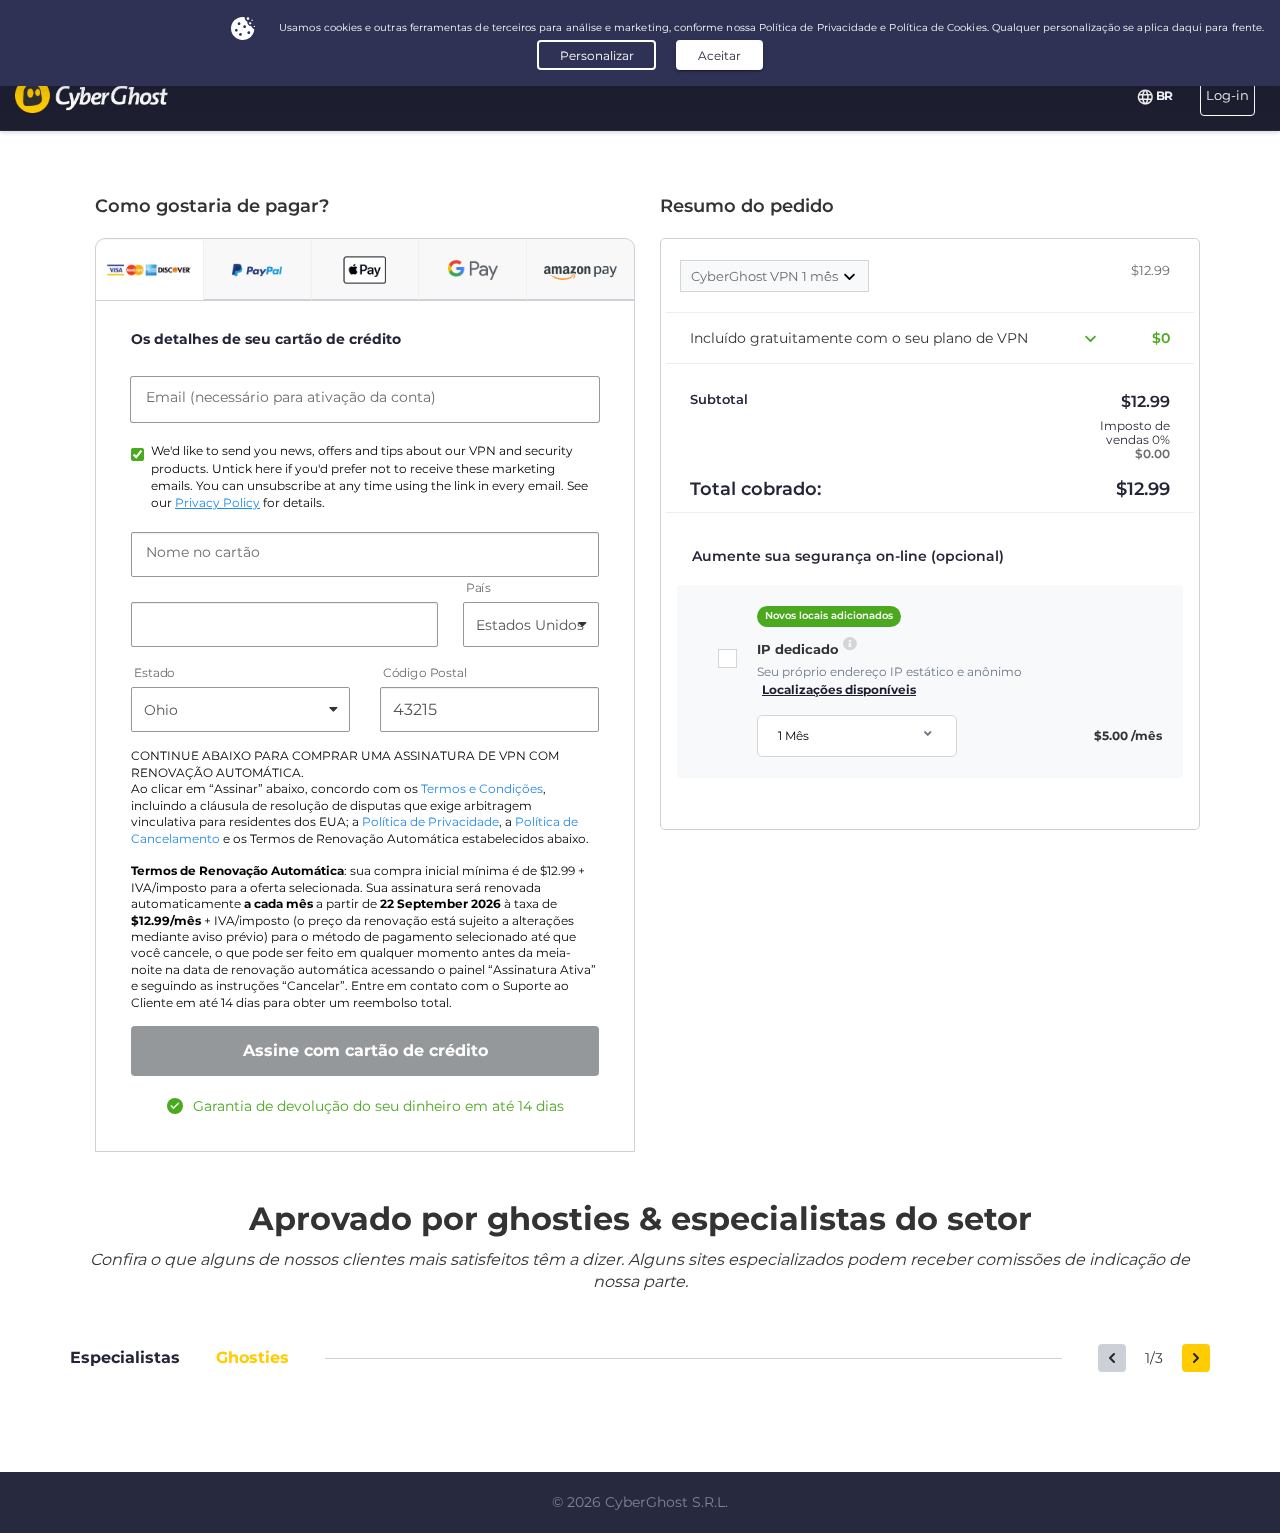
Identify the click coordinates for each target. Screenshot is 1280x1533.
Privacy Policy (217, 503)
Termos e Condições (482, 789)
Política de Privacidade (430, 822)
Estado (154, 673)
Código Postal (425, 673)
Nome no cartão (203, 552)
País (478, 588)
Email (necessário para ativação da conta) (291, 397)
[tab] (149, 270)
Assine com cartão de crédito (365, 1050)
